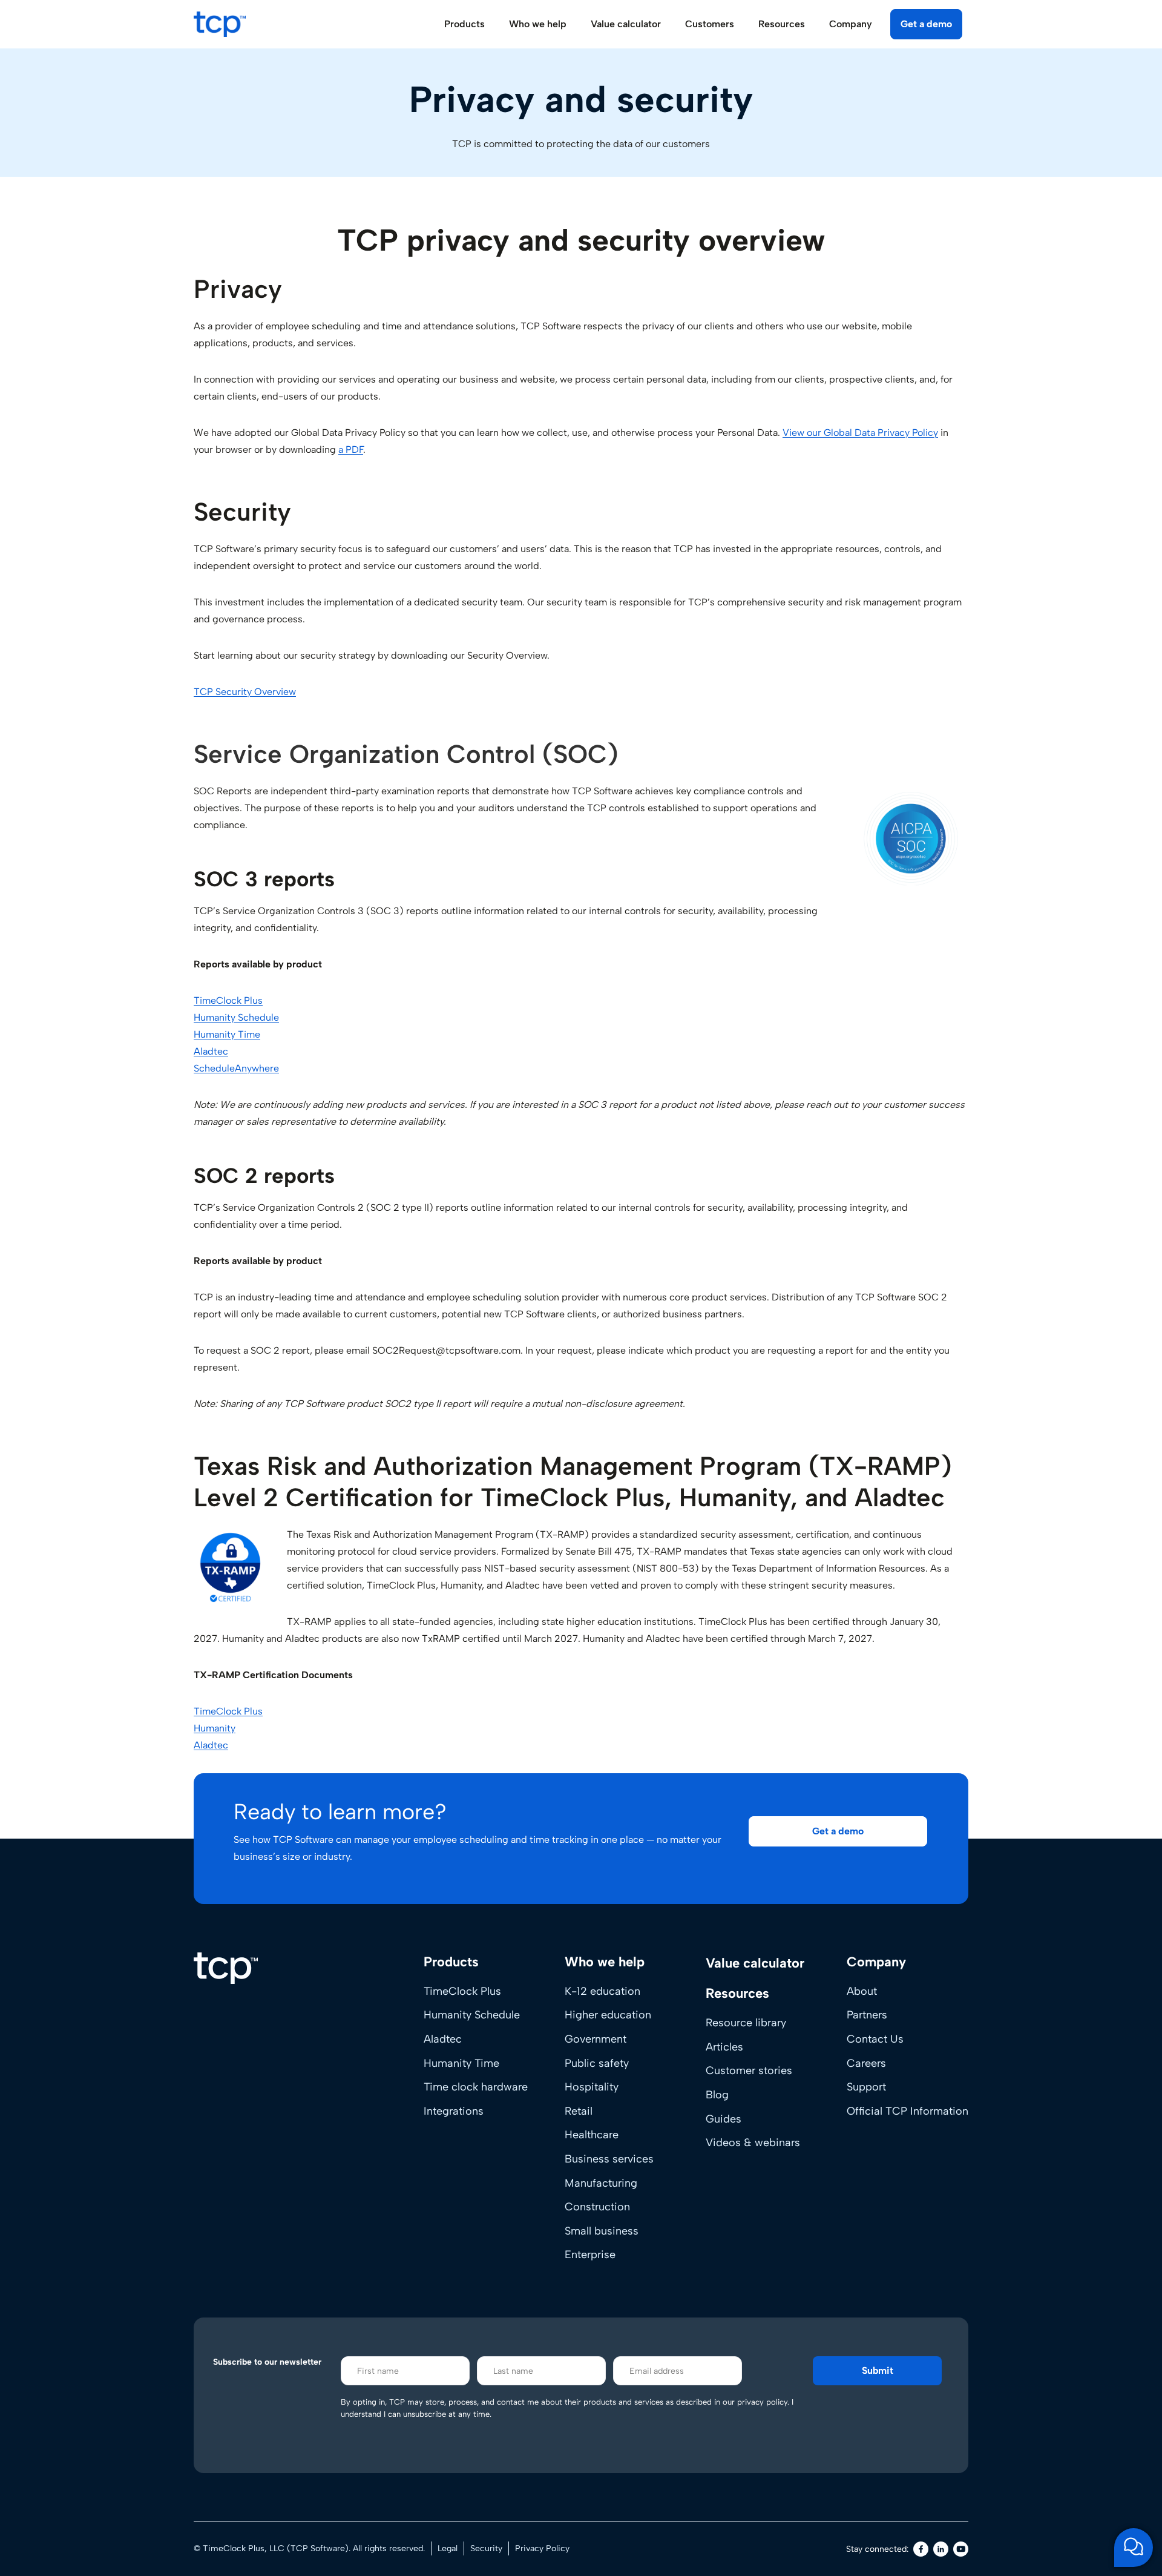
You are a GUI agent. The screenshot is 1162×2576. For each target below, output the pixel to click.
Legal (448, 2548)
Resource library (746, 2023)
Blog (717, 2095)
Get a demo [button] (926, 24)
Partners (867, 2015)
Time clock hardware (476, 2087)
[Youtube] (961, 2549)
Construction (597, 2207)
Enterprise (590, 2255)
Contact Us (875, 2039)
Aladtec (211, 1051)
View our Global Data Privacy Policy (860, 433)
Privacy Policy (542, 2548)
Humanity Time (227, 1034)
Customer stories (749, 2070)
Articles (724, 2047)
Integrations (454, 2111)
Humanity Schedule (236, 1017)
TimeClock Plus (228, 1000)
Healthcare (592, 2135)
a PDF (351, 450)
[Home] (226, 1968)
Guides (724, 2119)
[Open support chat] (1134, 2548)
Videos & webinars (753, 2143)
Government (596, 2039)
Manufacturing (601, 2183)
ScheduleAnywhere (236, 1068)
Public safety (597, 2063)
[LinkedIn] (941, 2549)
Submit (878, 2370)
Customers (710, 24)
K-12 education (602, 1991)
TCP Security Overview (245, 692)
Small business (602, 2231)
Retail (579, 2111)
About (862, 1991)
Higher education (608, 2015)
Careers (866, 2063)
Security (486, 2548)
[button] (838, 1831)
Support (866, 2087)
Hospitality (592, 2087)
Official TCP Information (908, 2111)
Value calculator (626, 24)
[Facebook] (921, 2549)
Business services (609, 2159)
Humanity (215, 1728)
